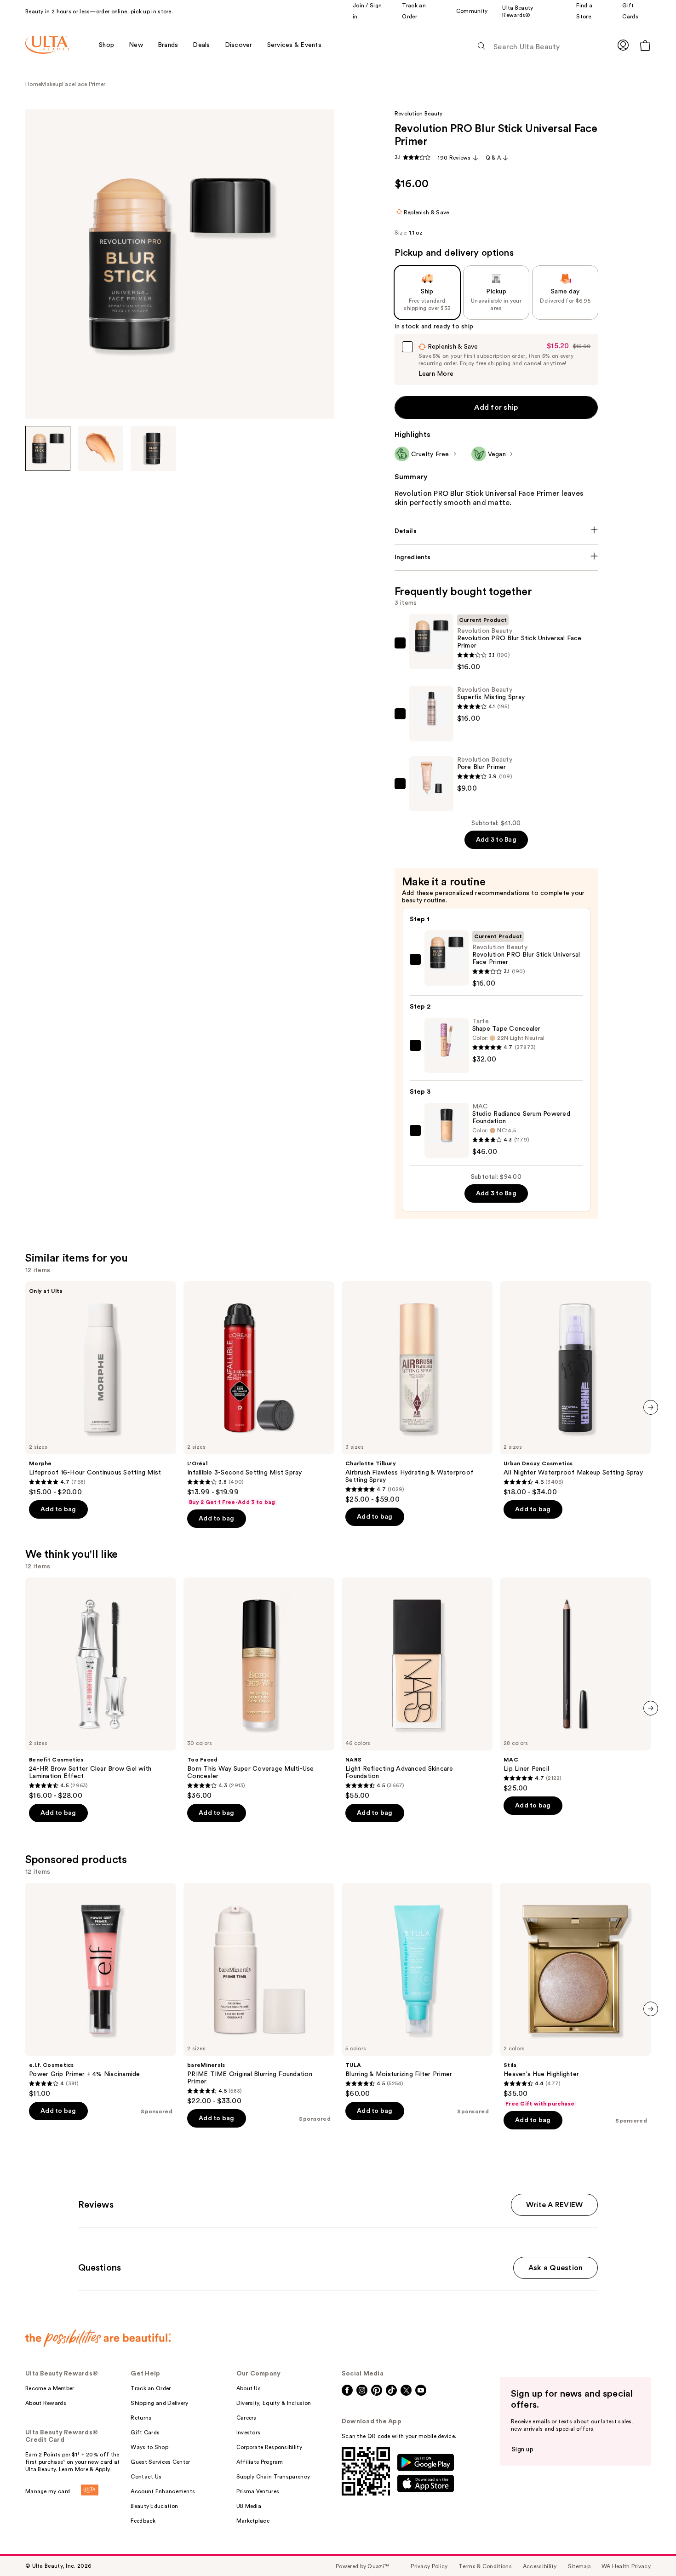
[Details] (496, 531)
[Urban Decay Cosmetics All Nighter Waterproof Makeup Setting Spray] (575, 1389)
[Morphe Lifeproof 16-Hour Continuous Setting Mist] (101, 1389)
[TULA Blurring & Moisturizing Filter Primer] (417, 1991)
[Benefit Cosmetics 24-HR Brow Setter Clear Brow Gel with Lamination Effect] (101, 1689)
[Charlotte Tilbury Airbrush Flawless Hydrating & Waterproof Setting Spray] (417, 1393)
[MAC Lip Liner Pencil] (575, 1685)
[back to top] (648, 2548)
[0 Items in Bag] (645, 45)
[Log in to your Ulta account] (623, 45)
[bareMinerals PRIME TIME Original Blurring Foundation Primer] (259, 1994)
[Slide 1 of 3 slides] (48, 448)
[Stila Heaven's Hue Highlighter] (575, 1995)
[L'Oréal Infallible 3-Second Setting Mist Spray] (259, 1394)
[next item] (651, 1407)
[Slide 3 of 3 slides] (153, 448)
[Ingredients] (496, 557)
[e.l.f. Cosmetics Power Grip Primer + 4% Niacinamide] (101, 1991)
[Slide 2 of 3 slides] (101, 448)
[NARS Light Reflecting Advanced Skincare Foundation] (417, 1689)
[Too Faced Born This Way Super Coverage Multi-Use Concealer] (259, 1689)
